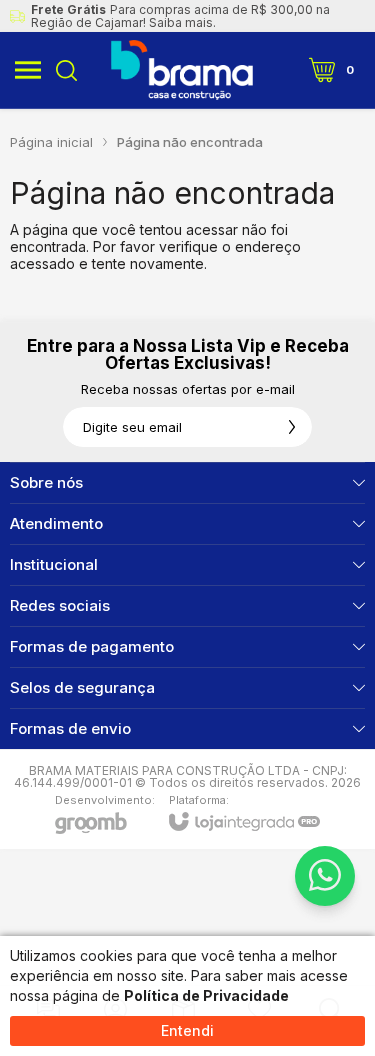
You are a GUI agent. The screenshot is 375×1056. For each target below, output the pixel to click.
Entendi (187, 1030)
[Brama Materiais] (182, 70)
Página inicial (51, 142)
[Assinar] (292, 427)
